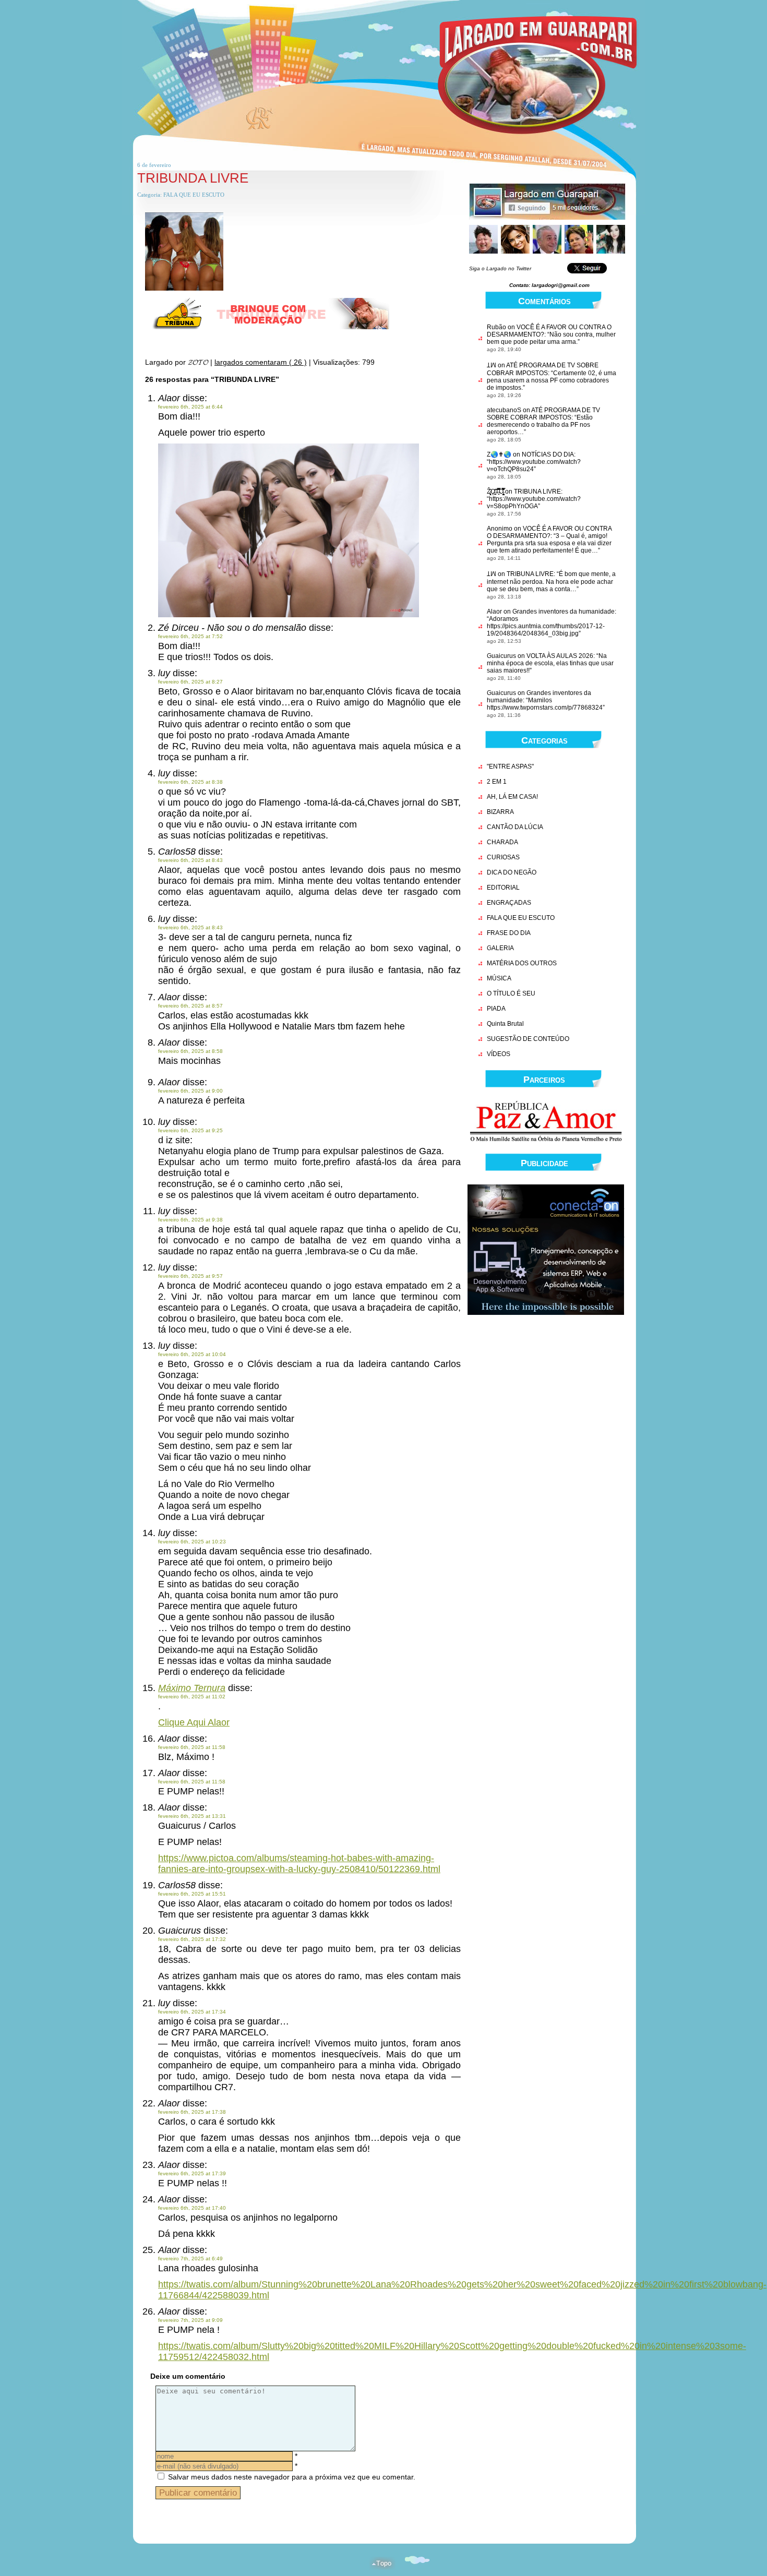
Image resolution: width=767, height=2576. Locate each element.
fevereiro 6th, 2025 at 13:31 (192, 1816)
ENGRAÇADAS (509, 903)
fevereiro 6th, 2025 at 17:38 (192, 2112)
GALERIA (500, 948)
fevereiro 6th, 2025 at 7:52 (190, 636)
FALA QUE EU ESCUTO (194, 195)
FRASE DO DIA (509, 933)
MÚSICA (499, 978)
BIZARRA (500, 812)
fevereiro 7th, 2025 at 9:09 (190, 2320)
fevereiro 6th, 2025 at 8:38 (190, 782)
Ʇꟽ (492, 365)
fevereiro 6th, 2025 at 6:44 (190, 407)
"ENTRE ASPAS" (510, 766)
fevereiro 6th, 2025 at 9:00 (190, 1091)
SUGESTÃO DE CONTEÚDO (528, 1039)
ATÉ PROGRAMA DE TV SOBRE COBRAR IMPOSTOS (543, 369)
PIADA (496, 1009)
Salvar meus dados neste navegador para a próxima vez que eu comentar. (292, 2477)
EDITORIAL (503, 888)
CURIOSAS (503, 857)
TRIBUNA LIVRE (537, 492)
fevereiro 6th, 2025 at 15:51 (192, 1894)
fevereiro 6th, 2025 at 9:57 (190, 1276)
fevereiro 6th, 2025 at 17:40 (192, 2208)
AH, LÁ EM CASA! (512, 797)
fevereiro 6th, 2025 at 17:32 (192, 1939)
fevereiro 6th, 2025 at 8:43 (190, 860)
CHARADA (502, 842)
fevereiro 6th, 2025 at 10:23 (192, 1542)
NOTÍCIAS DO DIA (548, 454)
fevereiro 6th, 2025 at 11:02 (192, 1697)
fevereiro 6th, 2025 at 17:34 (192, 2012)
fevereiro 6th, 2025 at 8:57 (190, 1006)
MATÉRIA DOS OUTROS (522, 963)
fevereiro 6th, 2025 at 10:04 (192, 1354)
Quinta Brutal (505, 1024)
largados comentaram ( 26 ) (261, 362)
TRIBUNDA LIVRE (193, 178)
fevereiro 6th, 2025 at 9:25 (190, 1130)
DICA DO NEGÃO (512, 872)
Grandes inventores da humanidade (564, 612)
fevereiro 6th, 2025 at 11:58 (192, 1747)
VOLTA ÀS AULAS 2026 (560, 656)
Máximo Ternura (192, 1688)
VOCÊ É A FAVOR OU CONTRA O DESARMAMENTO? (549, 532)
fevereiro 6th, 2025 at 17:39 (192, 2173)
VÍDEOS (499, 1054)
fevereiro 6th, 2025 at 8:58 (190, 1051)
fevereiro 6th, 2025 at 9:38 (190, 1220)
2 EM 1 (497, 782)
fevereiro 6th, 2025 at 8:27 (190, 682)
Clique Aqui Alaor (194, 1722)
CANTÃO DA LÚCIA (515, 827)
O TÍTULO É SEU (511, 993)
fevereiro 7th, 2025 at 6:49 (190, 2259)
